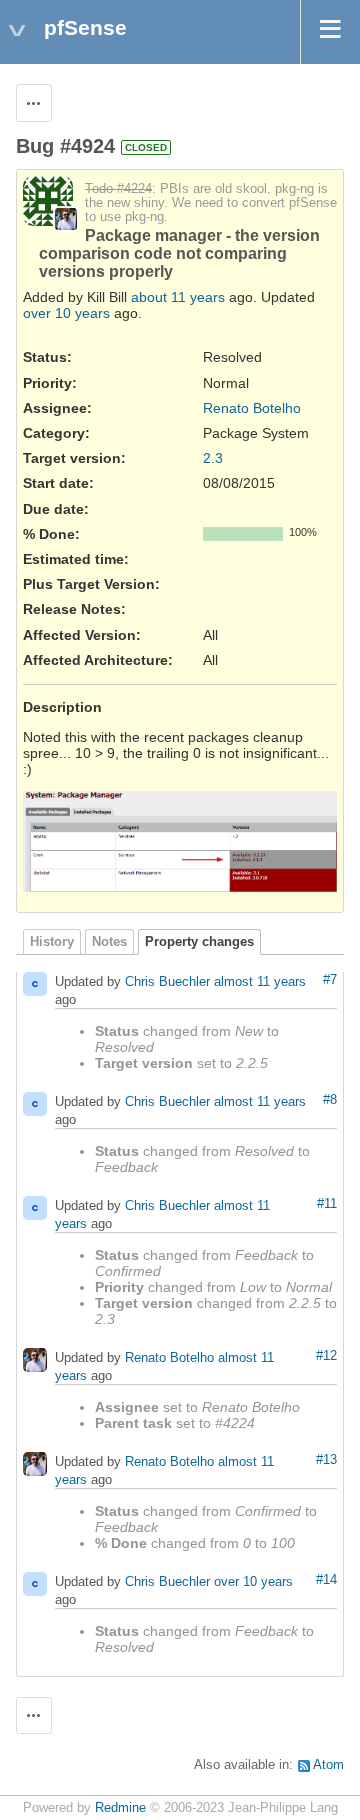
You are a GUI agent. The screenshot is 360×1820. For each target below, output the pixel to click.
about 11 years (178, 297)
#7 (330, 980)
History (52, 942)
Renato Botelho (252, 408)
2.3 (213, 458)
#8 (330, 1100)
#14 (326, 1580)
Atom (328, 1765)
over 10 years (66, 313)
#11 (327, 1204)
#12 (326, 1356)
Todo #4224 (118, 189)
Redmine (120, 1808)
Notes (109, 942)
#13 (326, 1460)
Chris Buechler (167, 981)
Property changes (199, 942)
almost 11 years (260, 981)
